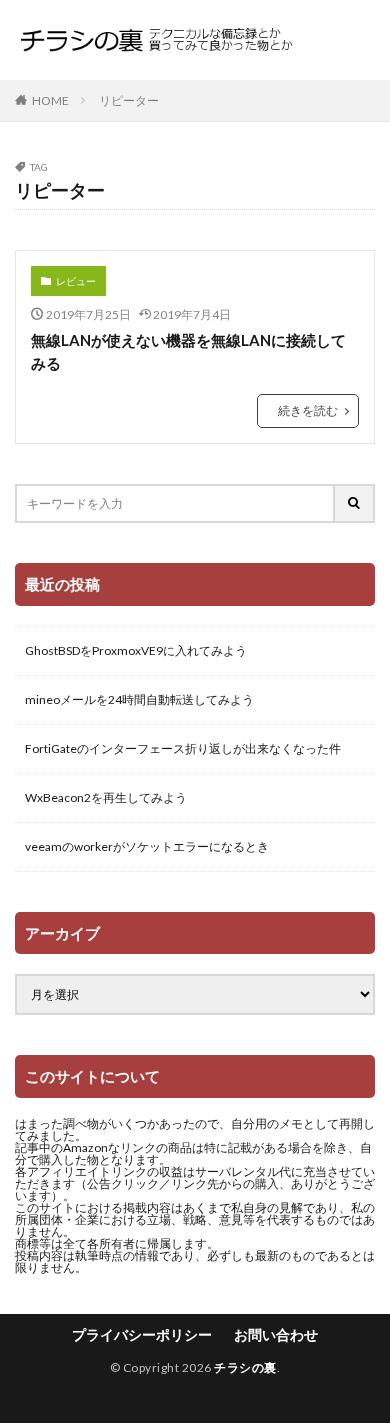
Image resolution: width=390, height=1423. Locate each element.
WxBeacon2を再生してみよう (106, 797)
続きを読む (308, 410)
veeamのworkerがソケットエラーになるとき (147, 846)
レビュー (76, 281)
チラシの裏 (245, 1367)
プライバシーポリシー (142, 1334)
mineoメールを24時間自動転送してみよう (139, 699)
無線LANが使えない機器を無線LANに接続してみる (188, 351)
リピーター (129, 100)
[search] (355, 503)
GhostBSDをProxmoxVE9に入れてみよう (136, 650)
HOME (50, 100)
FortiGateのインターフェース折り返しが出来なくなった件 (183, 748)
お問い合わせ (276, 1334)
